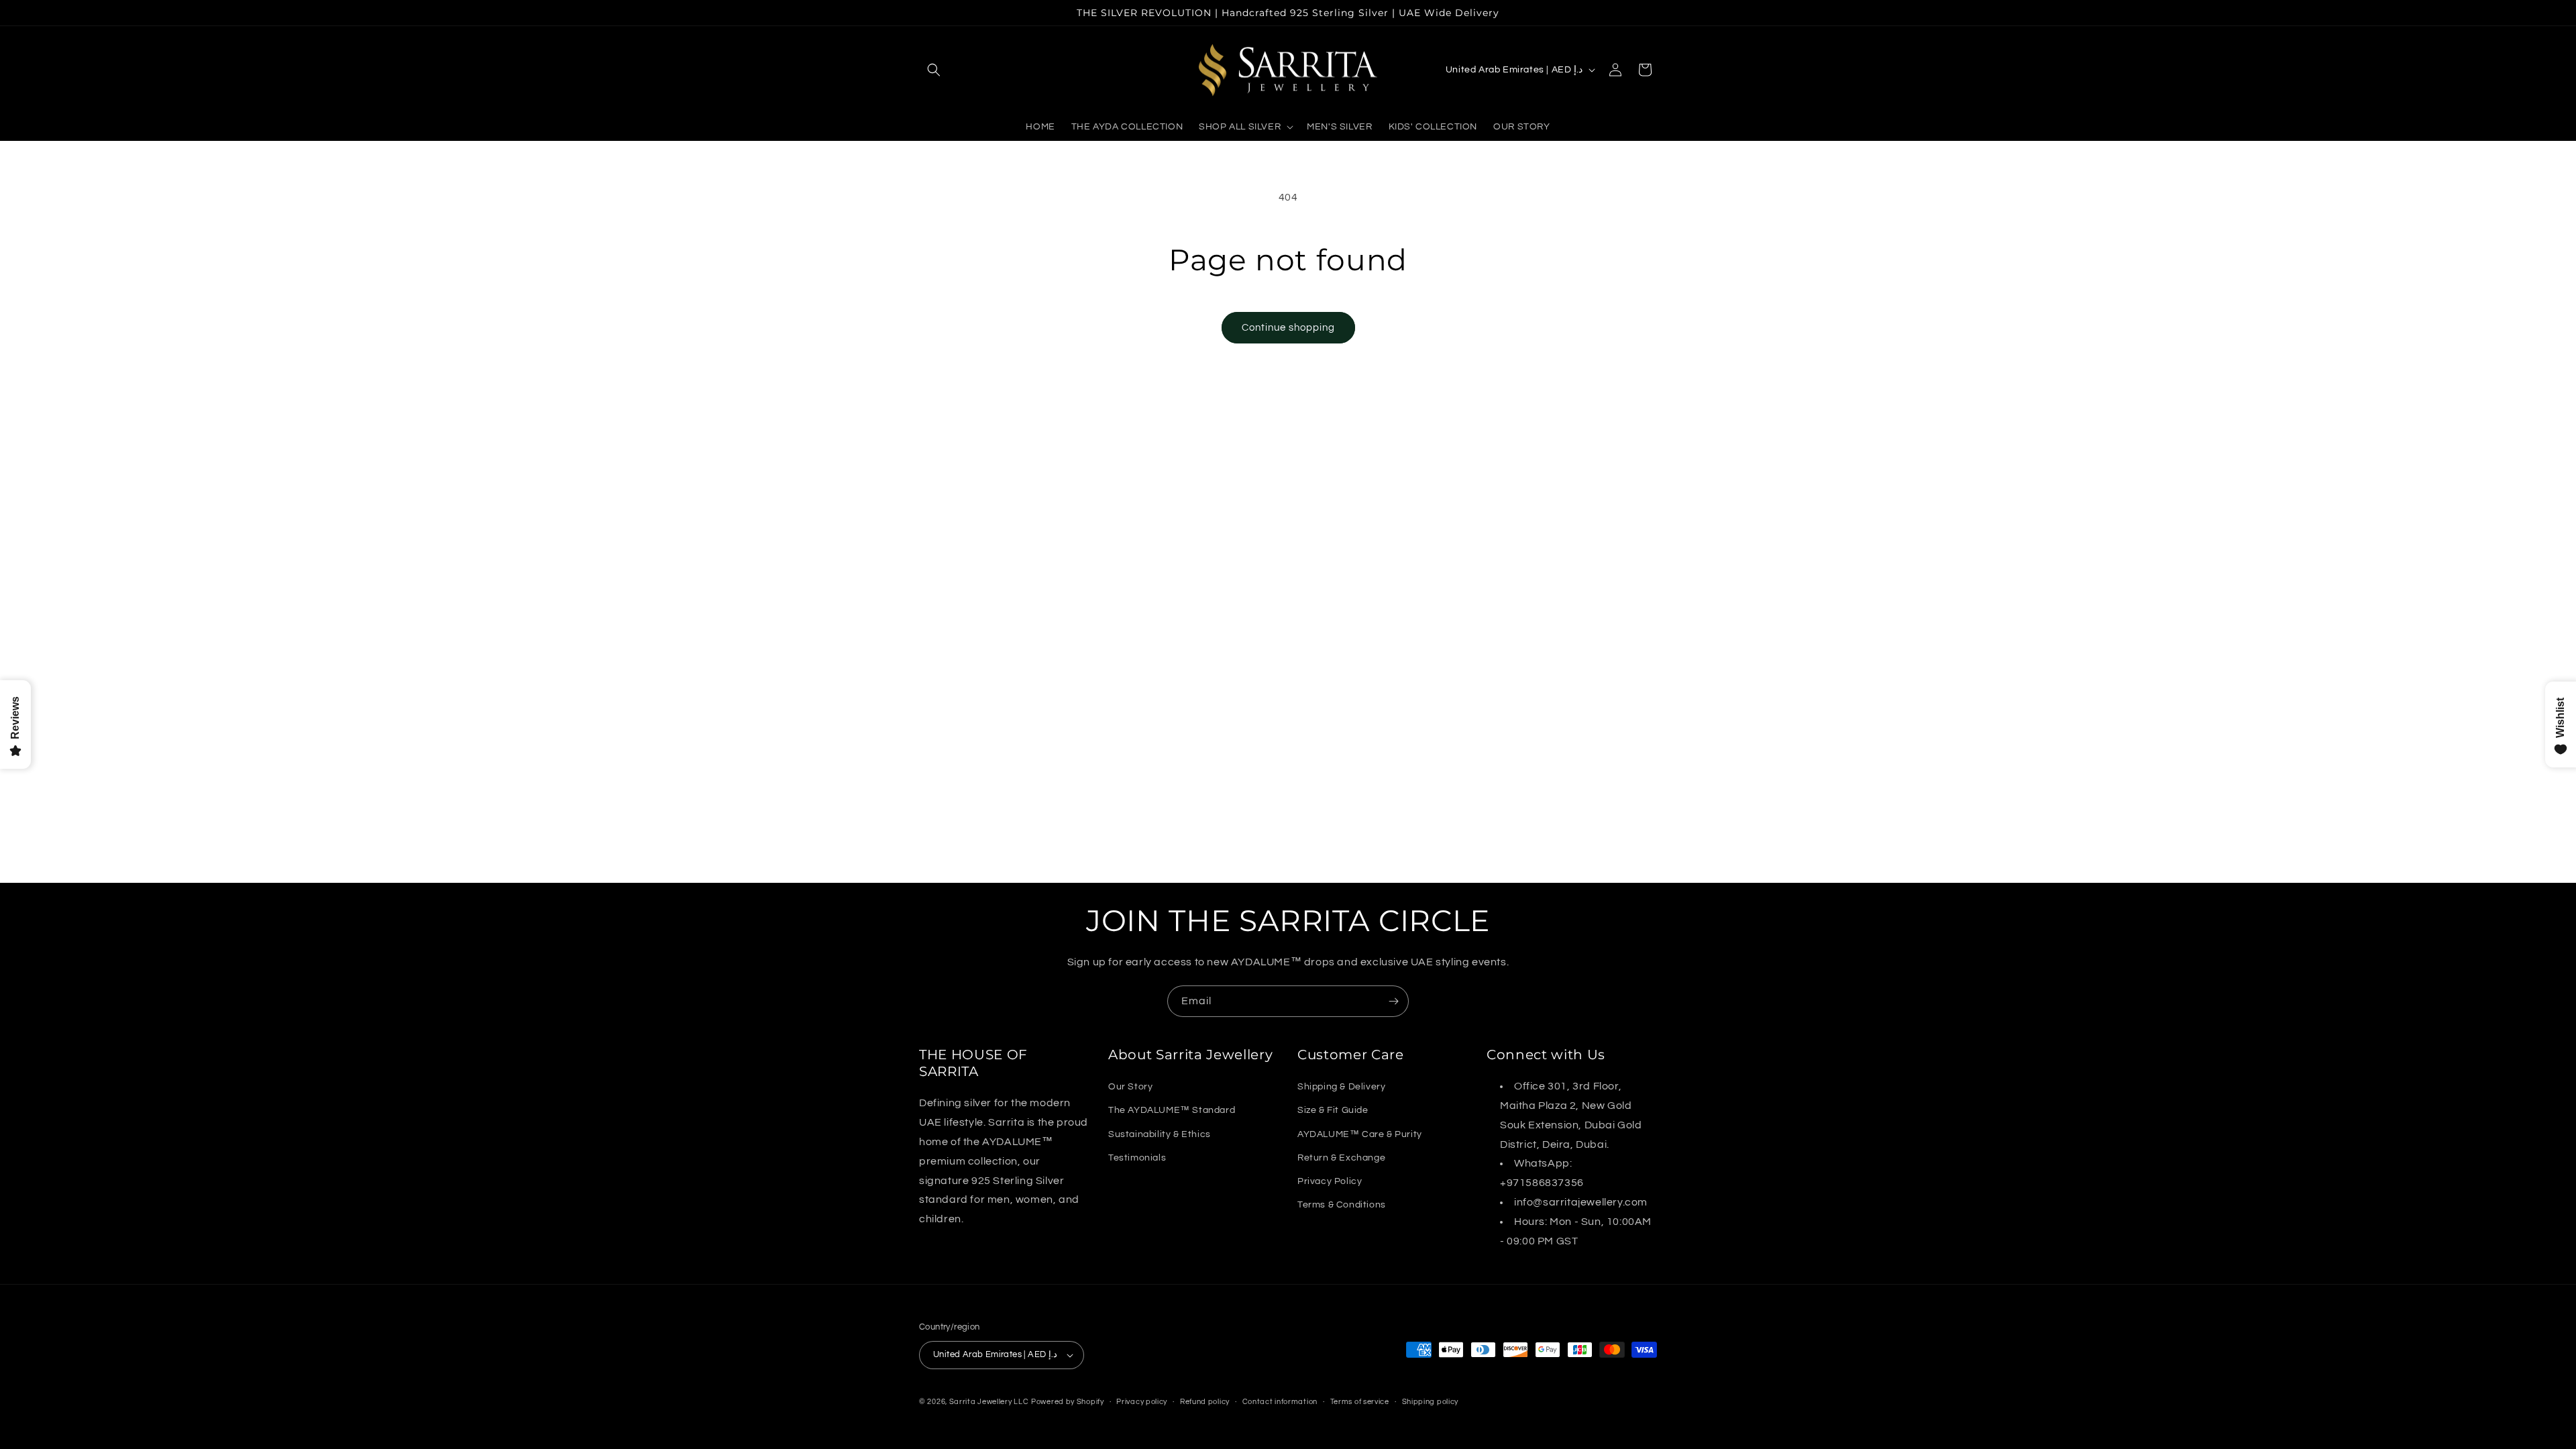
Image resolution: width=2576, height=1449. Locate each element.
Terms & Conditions (1342, 1205)
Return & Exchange (1341, 1158)
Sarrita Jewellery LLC (989, 1402)
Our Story (1130, 1087)
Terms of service (1360, 1401)
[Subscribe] (1393, 1001)
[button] (934, 70)
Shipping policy (1431, 1401)
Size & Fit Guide (1333, 1110)
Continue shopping (1288, 328)
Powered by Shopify (1068, 1402)
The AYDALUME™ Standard (1172, 1110)
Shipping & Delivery (1341, 1087)
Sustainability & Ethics (1160, 1134)
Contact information (1280, 1401)
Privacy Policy (1330, 1181)
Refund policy (1205, 1401)
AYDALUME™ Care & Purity (1360, 1134)
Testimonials (1137, 1158)
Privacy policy (1142, 1401)
